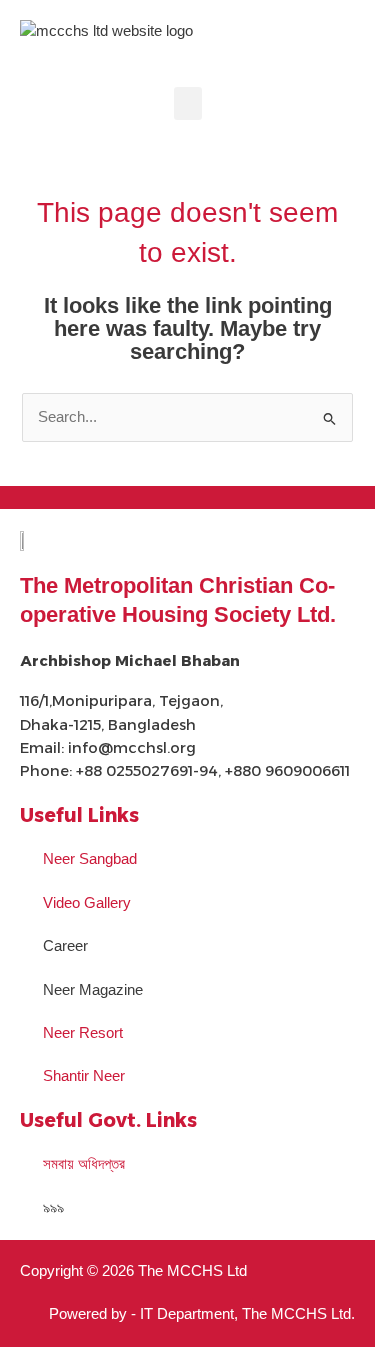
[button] (188, 103)
